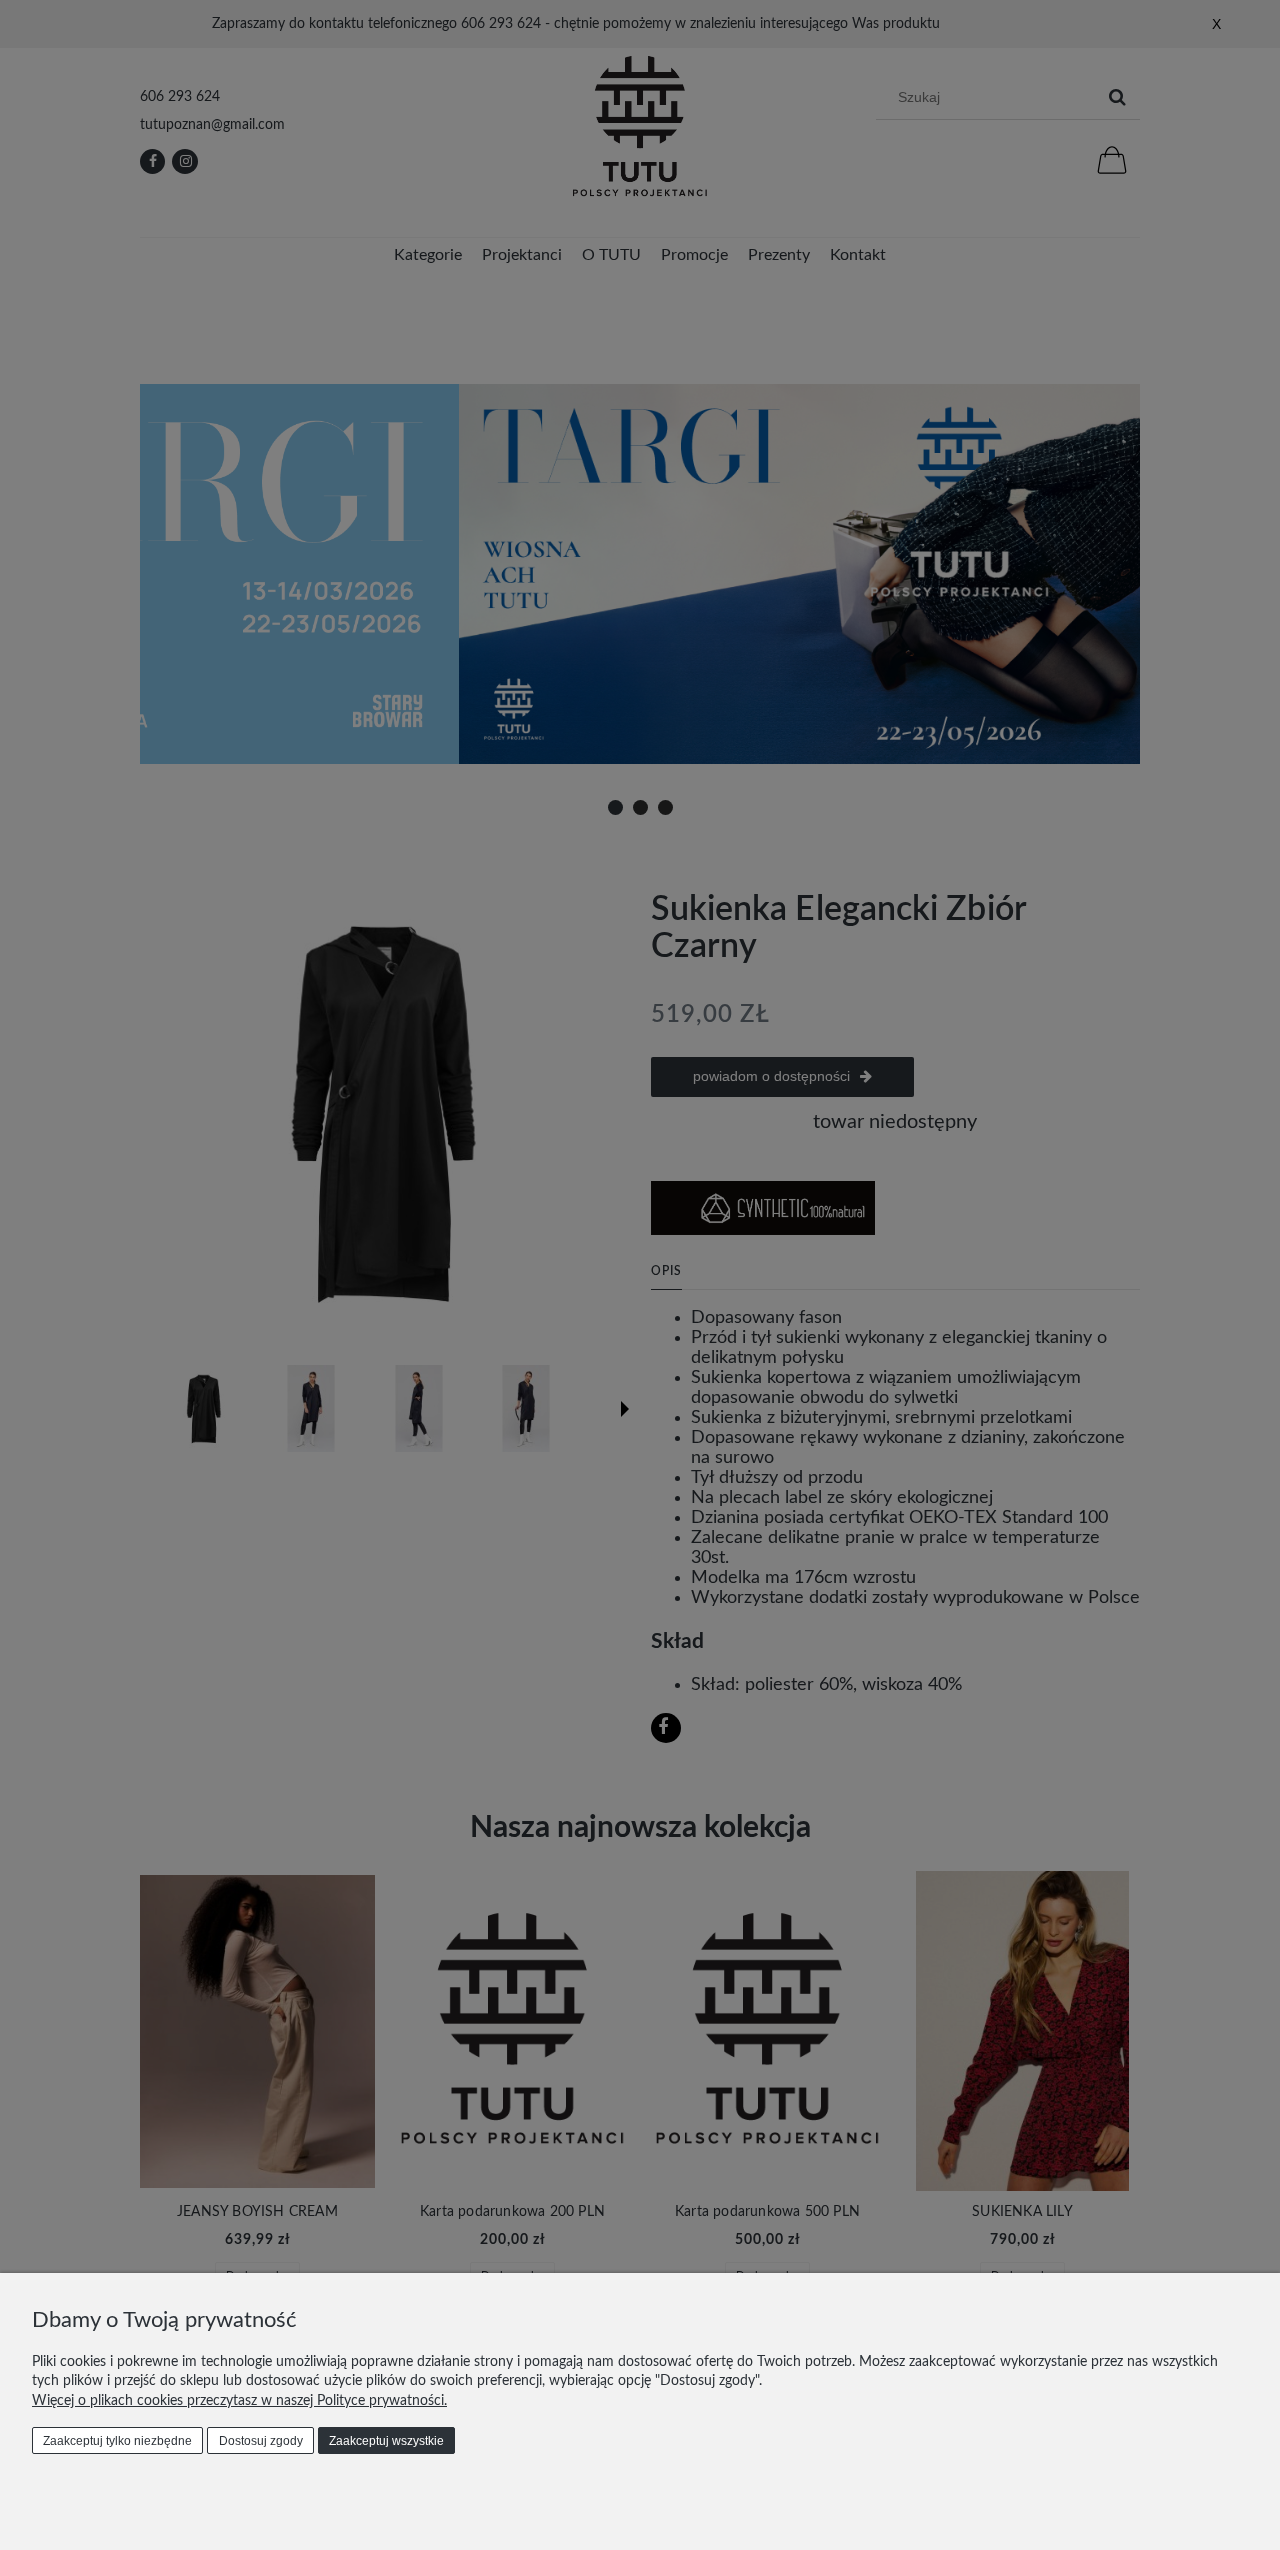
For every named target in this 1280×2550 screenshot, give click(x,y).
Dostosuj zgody (261, 2441)
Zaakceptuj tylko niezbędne (117, 2441)
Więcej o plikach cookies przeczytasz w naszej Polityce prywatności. (239, 2401)
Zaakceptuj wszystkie (386, 2441)
